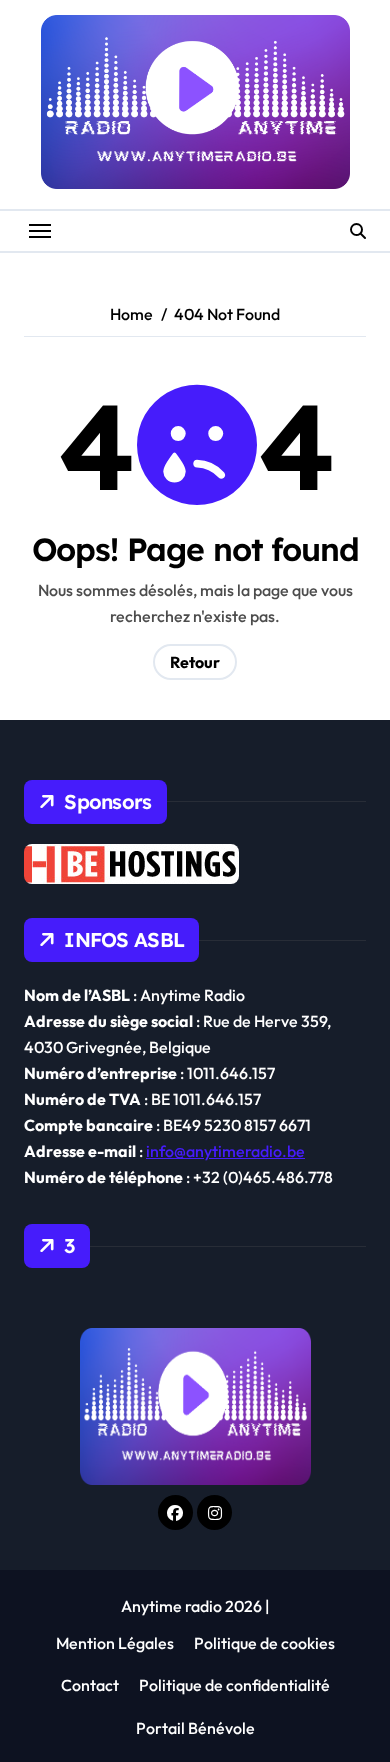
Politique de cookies (264, 1643)
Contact (90, 1685)
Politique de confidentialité (234, 1685)
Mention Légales (115, 1643)
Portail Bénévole (195, 1728)
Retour (195, 662)
